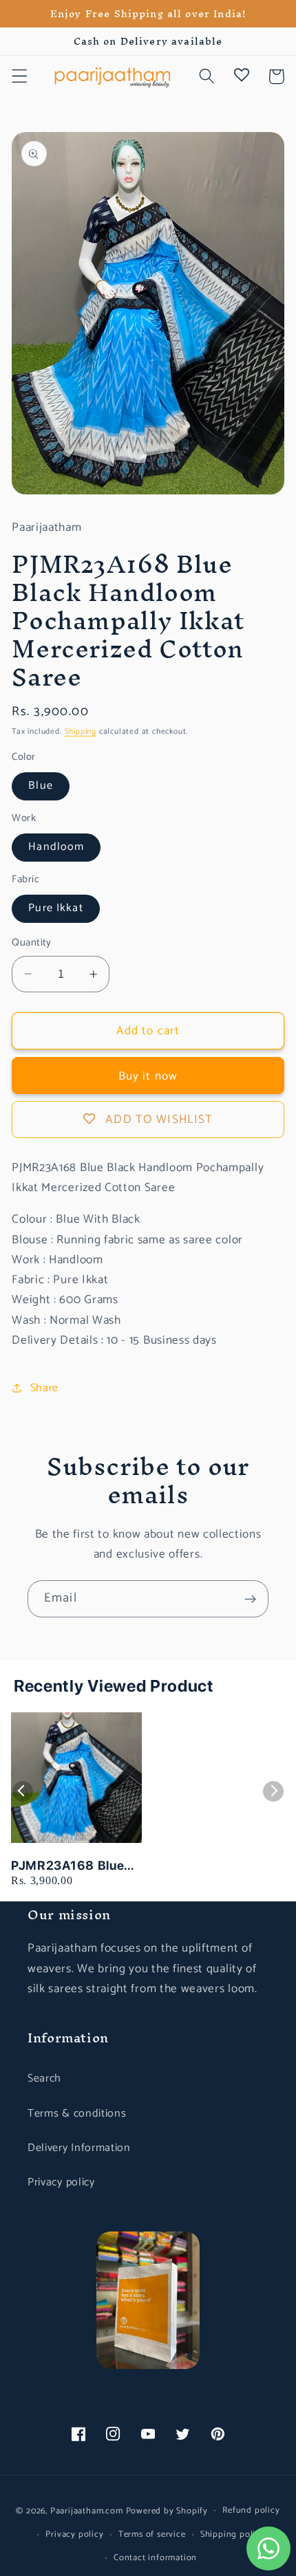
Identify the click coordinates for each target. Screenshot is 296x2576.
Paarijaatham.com (87, 2510)
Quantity (32, 943)
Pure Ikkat (56, 908)
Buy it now (148, 1076)
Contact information (155, 2558)
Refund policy (251, 2510)
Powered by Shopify (167, 2510)
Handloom (56, 847)
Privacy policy (61, 2182)
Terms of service (152, 2534)
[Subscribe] (250, 1599)
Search (44, 2078)
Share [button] (44, 1388)
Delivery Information (79, 2148)
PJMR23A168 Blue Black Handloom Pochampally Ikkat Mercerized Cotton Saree (68, 1866)
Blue (41, 786)
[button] (20, 77)
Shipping (81, 731)
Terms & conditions (77, 2114)
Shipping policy (233, 2534)
